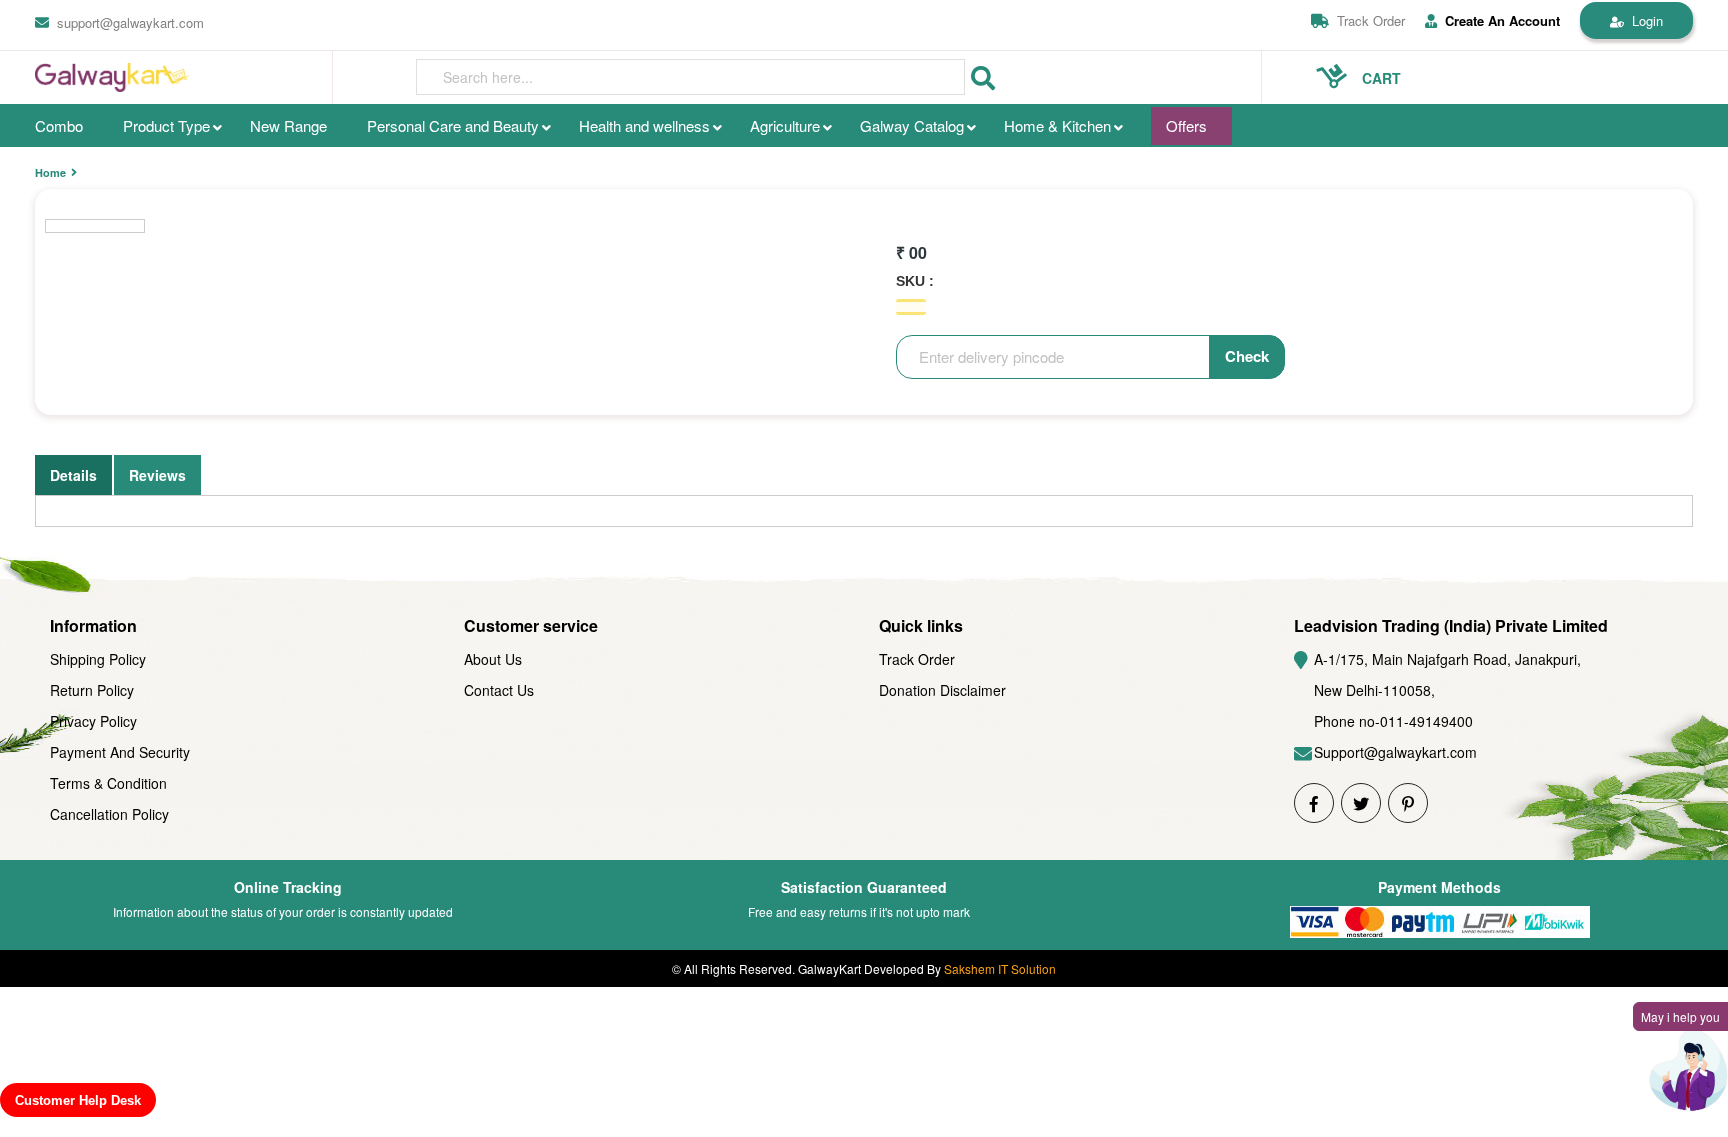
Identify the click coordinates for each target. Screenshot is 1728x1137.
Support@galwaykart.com (1395, 752)
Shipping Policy (98, 659)
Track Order (1371, 20)
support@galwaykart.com (130, 22)
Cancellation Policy (109, 814)
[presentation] (690, 77)
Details (73, 475)
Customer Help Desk (78, 1100)
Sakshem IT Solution (1000, 968)
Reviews (157, 475)
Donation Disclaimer (942, 690)
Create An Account (1502, 21)
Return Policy (92, 690)
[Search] (983, 78)
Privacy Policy (93, 721)
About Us (493, 659)
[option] (95, 226)
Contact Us (499, 690)
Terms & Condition (108, 783)
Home (50, 172)
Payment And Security (120, 752)
